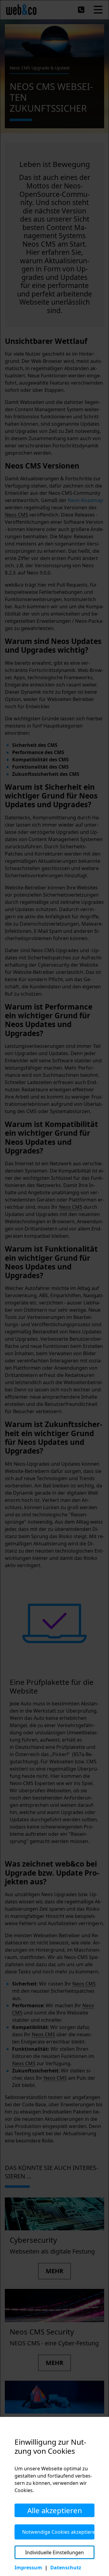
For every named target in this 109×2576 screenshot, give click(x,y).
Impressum (28, 2568)
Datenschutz (66, 2568)
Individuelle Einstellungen (54, 2552)
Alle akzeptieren (55, 2510)
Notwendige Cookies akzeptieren (58, 2532)
